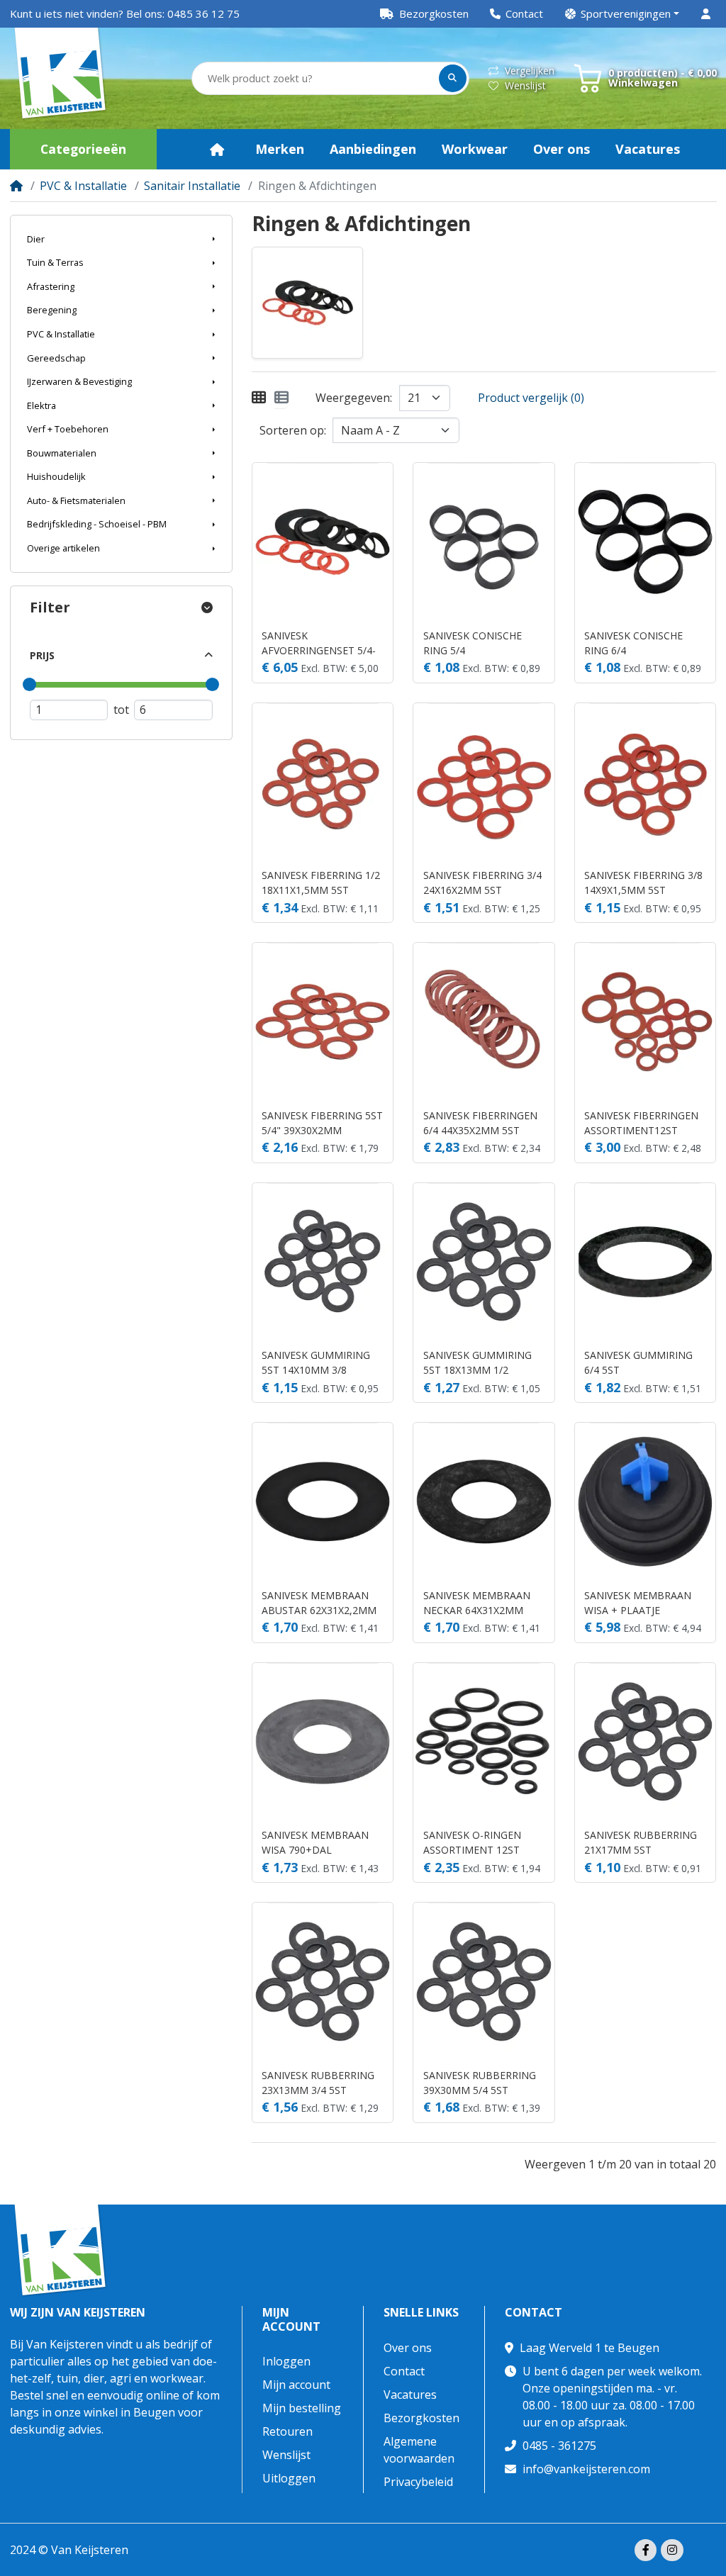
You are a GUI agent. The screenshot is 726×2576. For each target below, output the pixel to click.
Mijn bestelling (302, 2408)
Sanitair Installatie (192, 186)
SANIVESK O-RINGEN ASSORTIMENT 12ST (472, 1842)
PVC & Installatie (83, 186)
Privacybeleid (418, 2482)
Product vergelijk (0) (531, 398)
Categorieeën (83, 149)
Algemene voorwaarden (419, 2450)
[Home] (16, 186)
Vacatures (410, 2395)
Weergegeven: (354, 398)
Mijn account (291, 2319)
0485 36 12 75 (203, 13)
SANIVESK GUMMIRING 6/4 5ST (638, 1362)
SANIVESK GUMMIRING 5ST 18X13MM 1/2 (478, 1362)
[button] (622, 14)
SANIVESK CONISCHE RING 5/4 (473, 643)
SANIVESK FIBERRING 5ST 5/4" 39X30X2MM (322, 1123)
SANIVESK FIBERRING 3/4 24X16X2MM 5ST (482, 883)
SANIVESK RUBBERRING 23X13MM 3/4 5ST (318, 2083)
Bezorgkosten (421, 2418)
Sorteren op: (293, 430)
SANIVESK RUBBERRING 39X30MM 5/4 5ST (480, 2083)
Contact (404, 2371)
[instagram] (672, 2550)
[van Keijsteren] (61, 79)
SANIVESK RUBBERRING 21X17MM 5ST (641, 1842)
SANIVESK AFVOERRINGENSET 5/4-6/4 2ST (319, 643)
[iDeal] (707, 2551)
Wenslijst (525, 85)
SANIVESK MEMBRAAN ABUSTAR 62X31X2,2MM (319, 1603)
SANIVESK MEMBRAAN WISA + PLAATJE (638, 1603)
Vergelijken (530, 71)
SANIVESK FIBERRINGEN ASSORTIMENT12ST (641, 1123)
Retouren (287, 2431)
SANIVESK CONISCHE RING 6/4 (633, 643)
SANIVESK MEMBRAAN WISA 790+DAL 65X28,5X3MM (315, 1843)
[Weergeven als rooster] (259, 398)
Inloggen (286, 2361)
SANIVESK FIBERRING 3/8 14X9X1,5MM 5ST (643, 883)
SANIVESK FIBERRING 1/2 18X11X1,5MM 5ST (321, 883)
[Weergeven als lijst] (281, 398)
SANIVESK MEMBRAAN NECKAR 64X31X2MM (477, 1603)
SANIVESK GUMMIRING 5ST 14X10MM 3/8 (316, 1362)
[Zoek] (453, 78)
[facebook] (646, 2550)
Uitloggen (289, 2478)
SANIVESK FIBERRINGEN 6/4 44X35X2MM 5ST (480, 1123)
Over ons (408, 2348)
